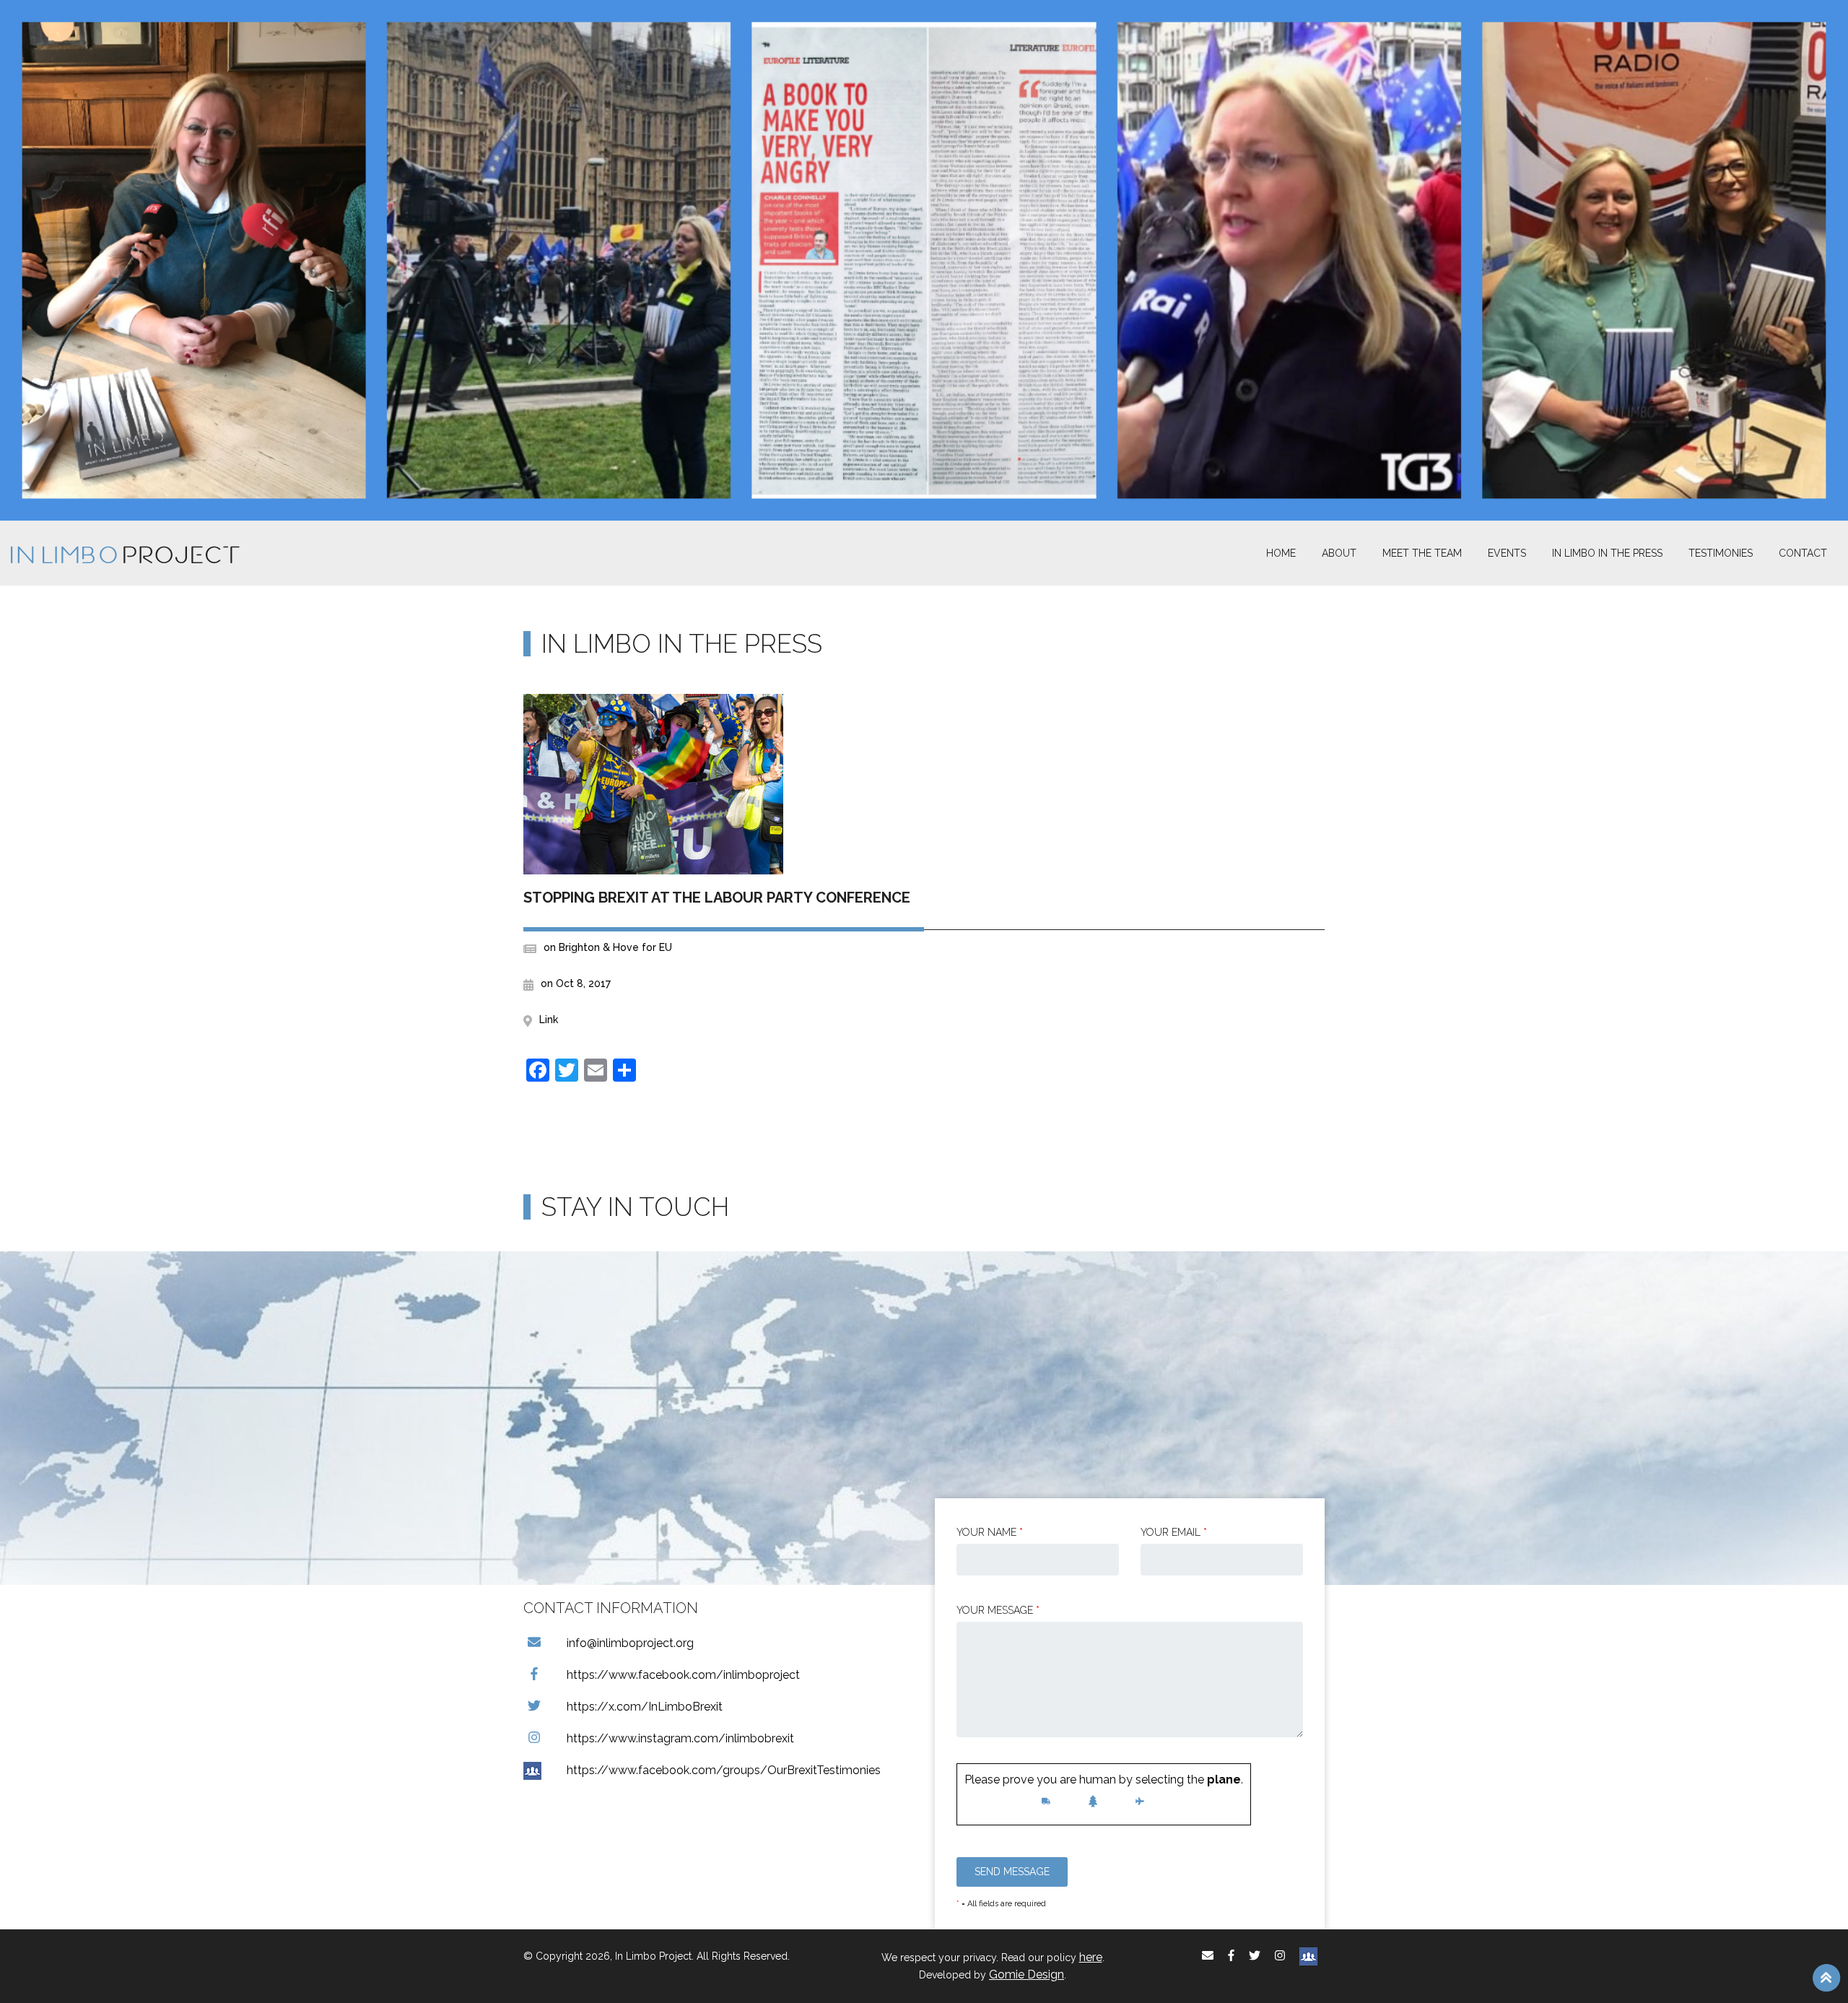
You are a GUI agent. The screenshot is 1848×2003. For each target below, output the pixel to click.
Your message (998, 1610)
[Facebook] (1231, 1956)
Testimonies (1721, 553)
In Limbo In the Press (1607, 553)
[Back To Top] (1826, 1977)
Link (549, 1020)
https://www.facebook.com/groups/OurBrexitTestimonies (724, 1770)
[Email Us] (1208, 1956)
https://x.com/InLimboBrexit (645, 1707)
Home (1281, 553)
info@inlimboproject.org (630, 1643)
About (1339, 553)
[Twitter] (1255, 1956)
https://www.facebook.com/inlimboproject (683, 1675)
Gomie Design (1027, 1974)
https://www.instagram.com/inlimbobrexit (680, 1738)
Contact (1803, 553)
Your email (1174, 1532)
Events (1507, 553)
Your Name (990, 1532)
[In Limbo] (125, 553)
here (1091, 1957)
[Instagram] (1280, 1956)
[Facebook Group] (1308, 1956)
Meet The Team (1422, 553)
